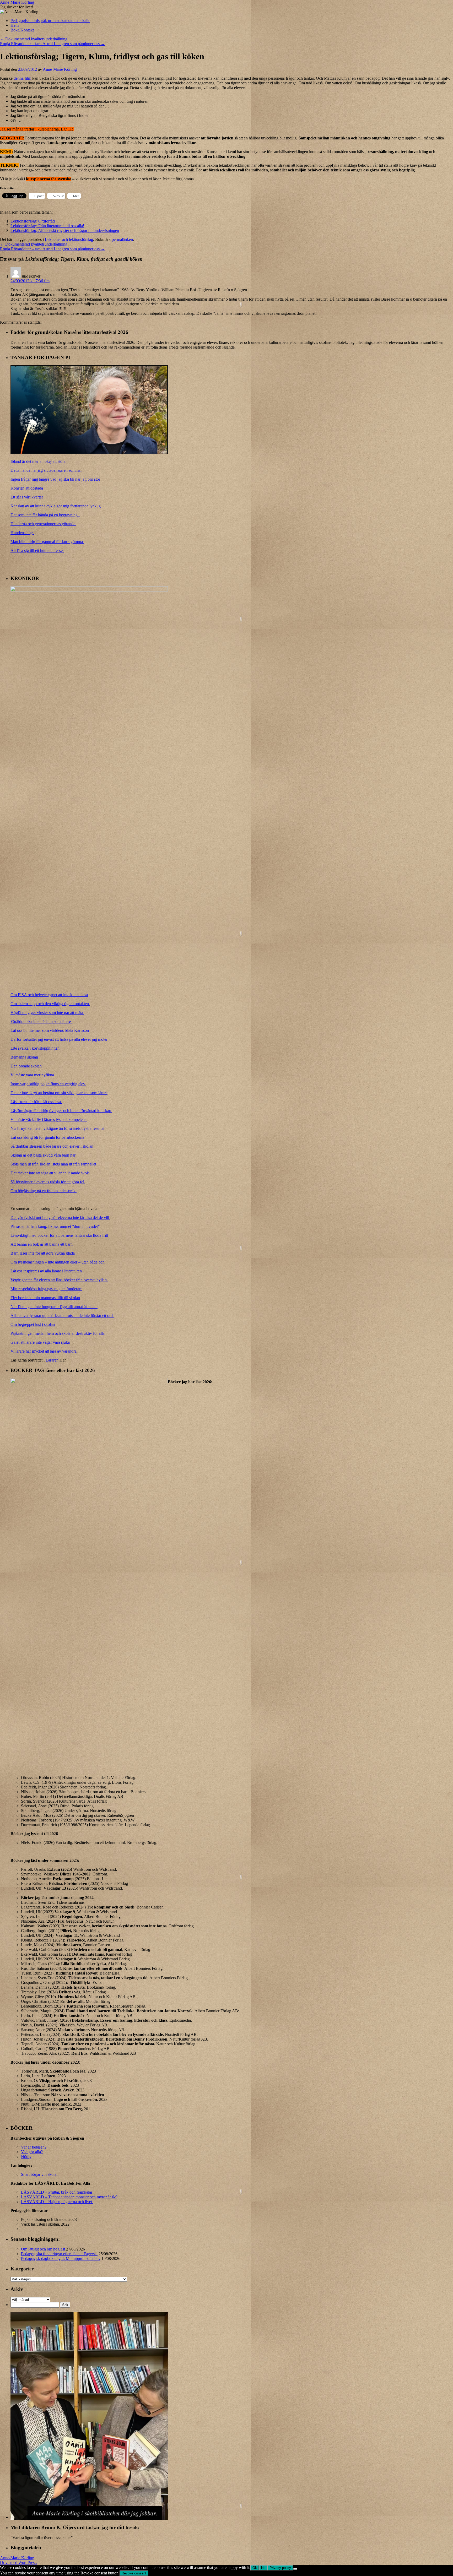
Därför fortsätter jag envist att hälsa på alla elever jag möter (60, 1039)
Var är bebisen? (34, 2147)
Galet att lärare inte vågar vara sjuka (41, 1342)
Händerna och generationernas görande (43, 524)
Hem (15, 25)
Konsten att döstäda (27, 488)
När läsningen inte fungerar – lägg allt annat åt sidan (54, 1307)
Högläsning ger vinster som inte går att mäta (47, 1013)
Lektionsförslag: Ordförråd (33, 221)
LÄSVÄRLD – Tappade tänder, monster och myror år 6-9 (69, 2197)
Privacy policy (280, 2568)
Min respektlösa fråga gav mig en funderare (46, 1289)
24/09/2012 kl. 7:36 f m (30, 281)
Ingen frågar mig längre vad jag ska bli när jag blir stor (56, 479)
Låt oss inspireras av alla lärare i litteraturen (46, 1271)
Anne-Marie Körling (17, 2)
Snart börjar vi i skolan (40, 2174)
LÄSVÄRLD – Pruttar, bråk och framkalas (57, 2192)
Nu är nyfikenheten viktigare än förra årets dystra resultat (58, 1128)
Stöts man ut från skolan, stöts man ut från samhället (54, 1164)
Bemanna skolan (25, 1057)
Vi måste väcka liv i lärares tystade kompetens (49, 1119)
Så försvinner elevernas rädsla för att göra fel (48, 1182)
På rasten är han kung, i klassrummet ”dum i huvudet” (55, 1226)
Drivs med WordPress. (19, 2563)
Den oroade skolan (27, 1066)
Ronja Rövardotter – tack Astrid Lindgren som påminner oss (52, 44)
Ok (255, 2568)
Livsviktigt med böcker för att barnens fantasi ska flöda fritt (60, 1235)
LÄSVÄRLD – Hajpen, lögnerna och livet (57, 2202)
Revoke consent (134, 2573)
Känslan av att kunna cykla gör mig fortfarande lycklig (56, 506)
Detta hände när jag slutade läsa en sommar (47, 470)
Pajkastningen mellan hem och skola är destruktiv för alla (58, 1333)
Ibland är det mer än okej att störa (39, 461)
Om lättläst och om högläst (43, 2249)
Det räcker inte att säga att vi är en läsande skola (51, 1173)
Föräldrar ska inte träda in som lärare (41, 1021)
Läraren (52, 1360)
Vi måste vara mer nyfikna (33, 1075)
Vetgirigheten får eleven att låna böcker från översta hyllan (59, 1280)
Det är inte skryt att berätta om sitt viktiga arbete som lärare (59, 1093)
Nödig (26, 2157)
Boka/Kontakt (22, 30)
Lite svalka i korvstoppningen (36, 1048)
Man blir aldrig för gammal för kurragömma (47, 542)
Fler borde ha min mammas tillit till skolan (45, 1298)
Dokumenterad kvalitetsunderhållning (34, 39)
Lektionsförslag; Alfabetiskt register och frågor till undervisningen (65, 231)
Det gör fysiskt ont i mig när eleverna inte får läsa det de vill (60, 1218)
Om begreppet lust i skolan (33, 1324)
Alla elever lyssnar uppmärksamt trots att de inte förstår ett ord (62, 1316)
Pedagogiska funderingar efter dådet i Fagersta (59, 2254)
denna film (22, 78)
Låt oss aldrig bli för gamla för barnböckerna (48, 1137)
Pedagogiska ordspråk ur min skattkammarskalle (50, 21)
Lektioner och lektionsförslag (69, 239)
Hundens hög (22, 533)
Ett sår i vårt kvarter (27, 497)
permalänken (122, 239)
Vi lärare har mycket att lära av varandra (44, 1351)
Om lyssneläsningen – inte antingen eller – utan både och (58, 1262)
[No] (295, 2569)
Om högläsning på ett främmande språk (44, 1191)
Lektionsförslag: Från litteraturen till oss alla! (47, 226)
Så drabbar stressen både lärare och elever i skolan (52, 1146)
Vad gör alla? (32, 2152)
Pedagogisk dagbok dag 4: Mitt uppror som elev (61, 2258)
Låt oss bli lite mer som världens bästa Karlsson (50, 1030)
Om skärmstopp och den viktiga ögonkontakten (50, 1004)
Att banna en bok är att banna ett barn (42, 1244)
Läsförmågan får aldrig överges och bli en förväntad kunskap (61, 1111)
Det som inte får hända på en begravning (45, 515)
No (263, 2568)
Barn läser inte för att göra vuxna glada (43, 1253)
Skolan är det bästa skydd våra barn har (43, 1155)
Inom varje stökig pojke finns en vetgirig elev (48, 1084)
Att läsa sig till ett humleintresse (37, 551)
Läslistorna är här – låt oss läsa (36, 1102)
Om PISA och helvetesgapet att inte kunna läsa (49, 995)
